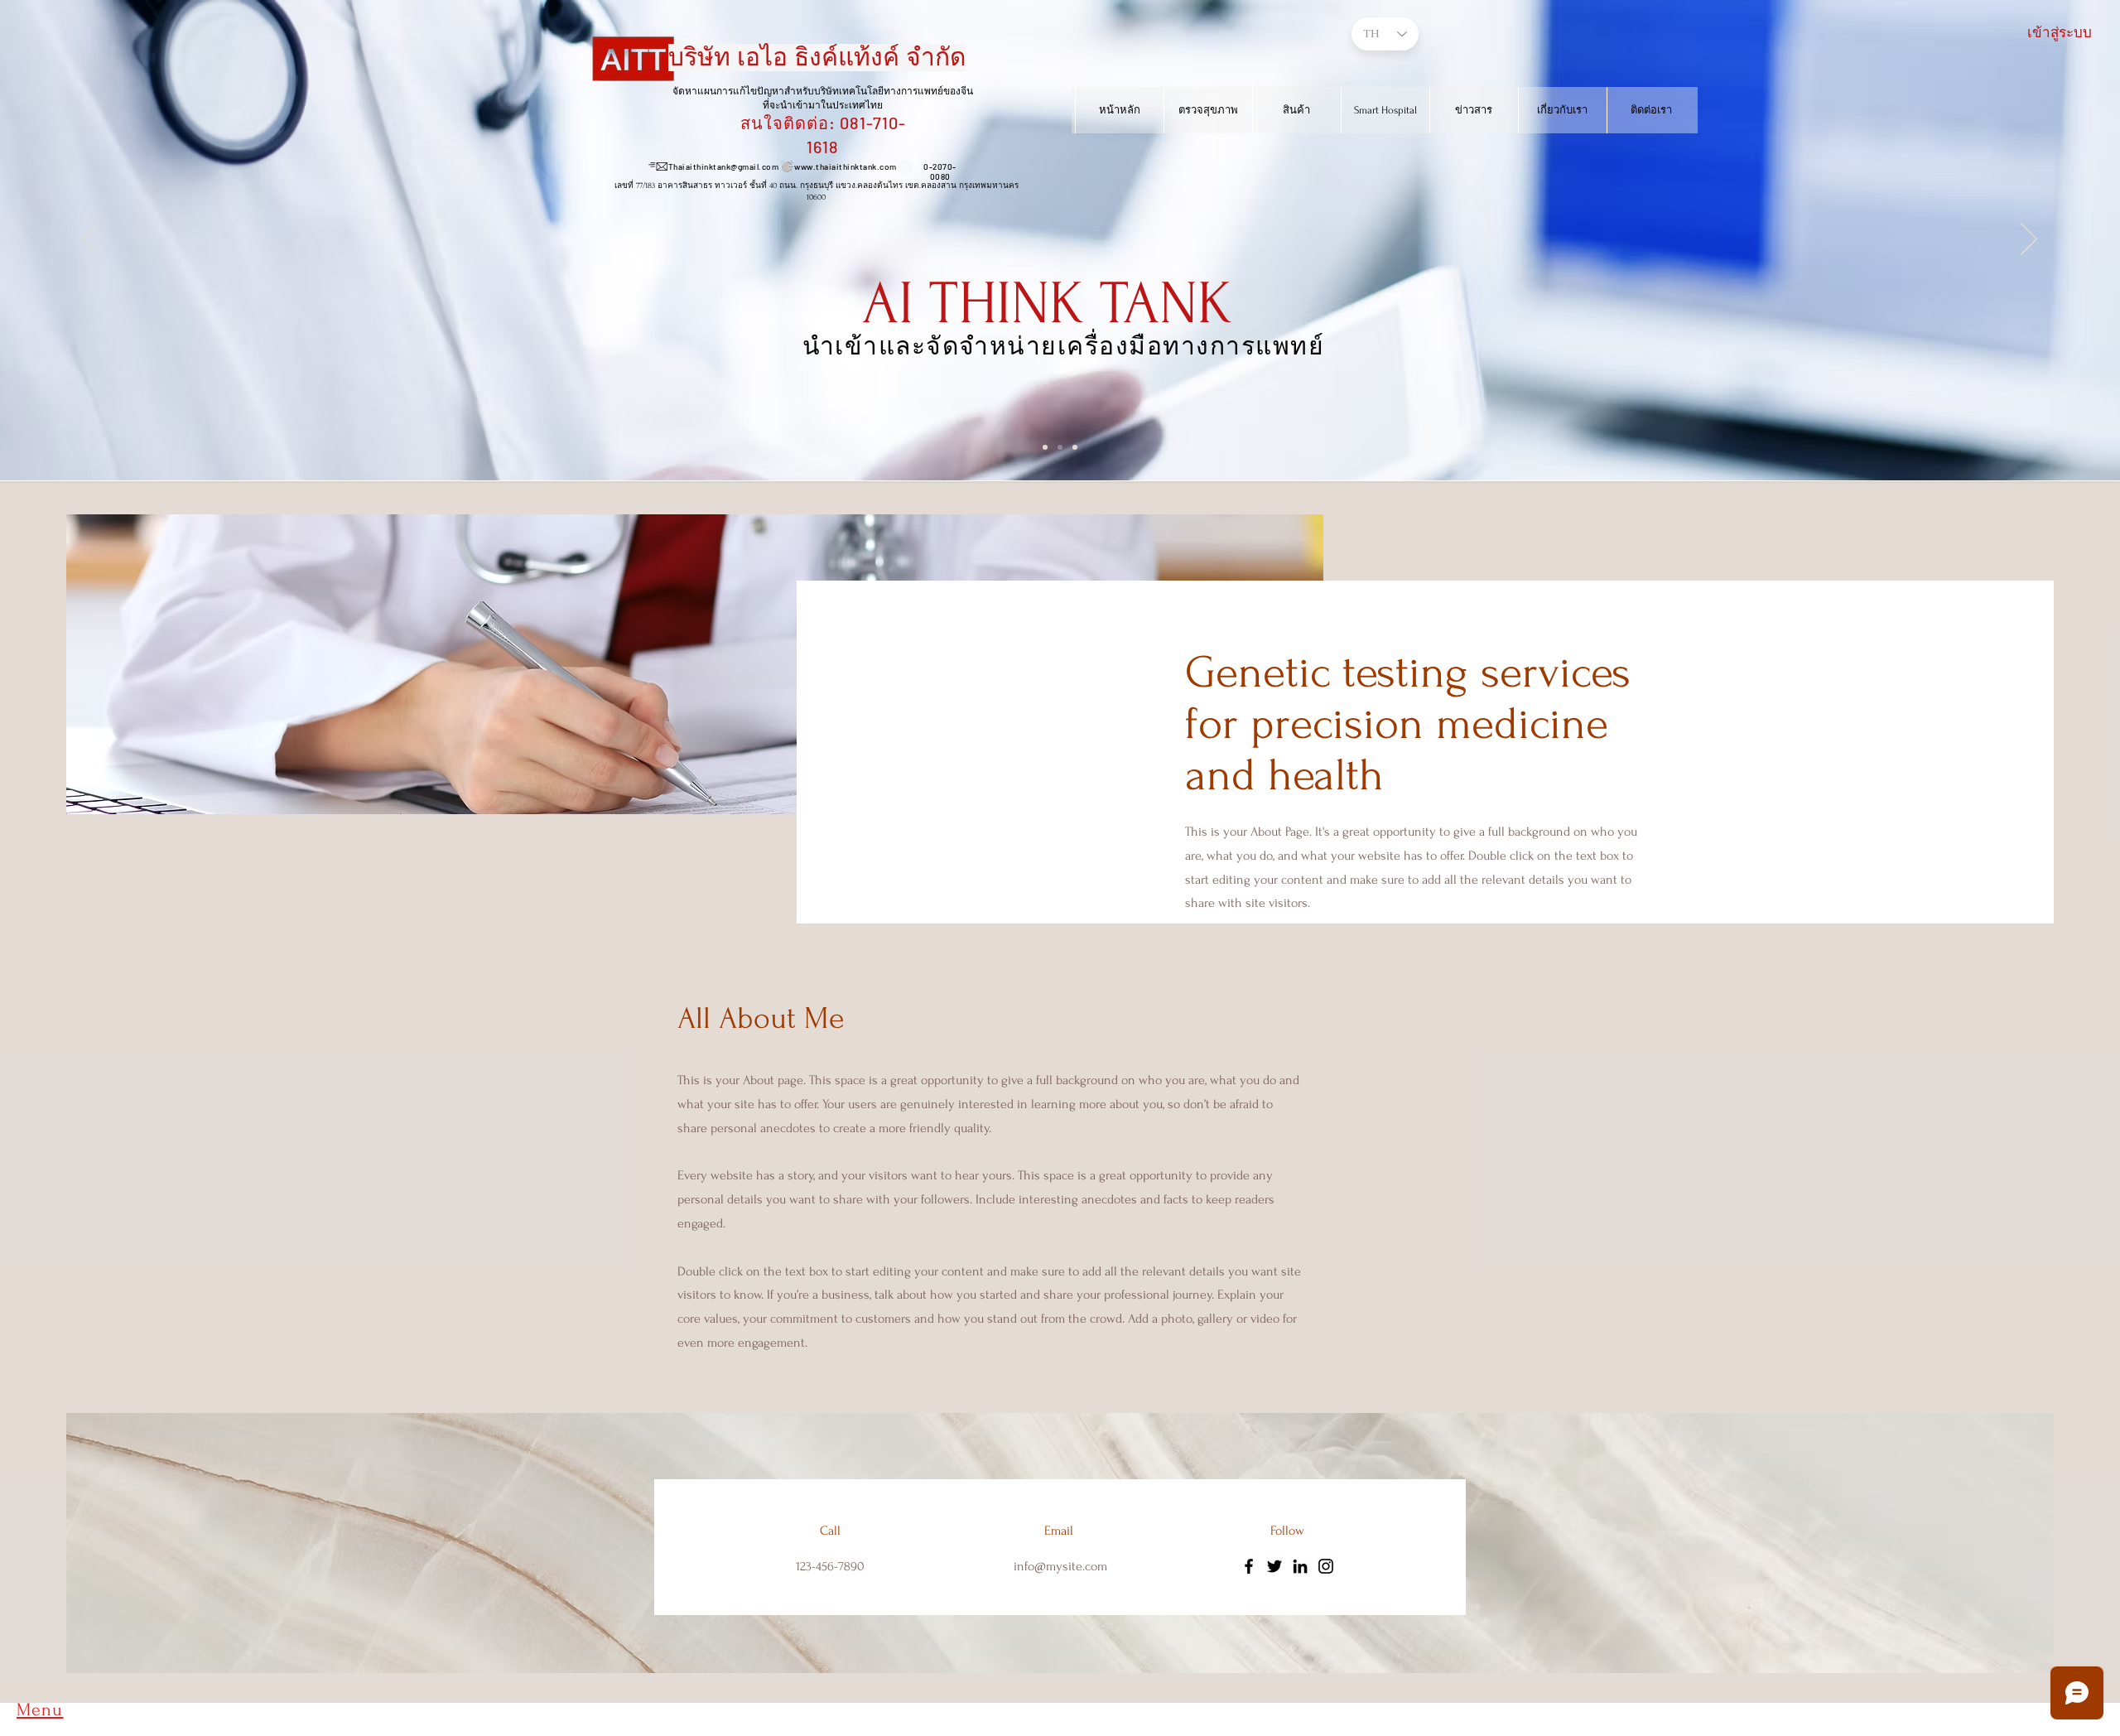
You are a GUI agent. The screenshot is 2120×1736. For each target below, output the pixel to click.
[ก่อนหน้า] (91, 240)
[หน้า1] (1060, 447)
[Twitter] (1274, 1566)
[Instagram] (1326, 1566)
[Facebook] (1249, 1566)
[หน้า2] (1075, 447)
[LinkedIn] (1300, 1566)
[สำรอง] (1045, 447)
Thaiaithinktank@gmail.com (724, 166)
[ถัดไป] (2029, 240)
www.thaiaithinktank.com (846, 166)
